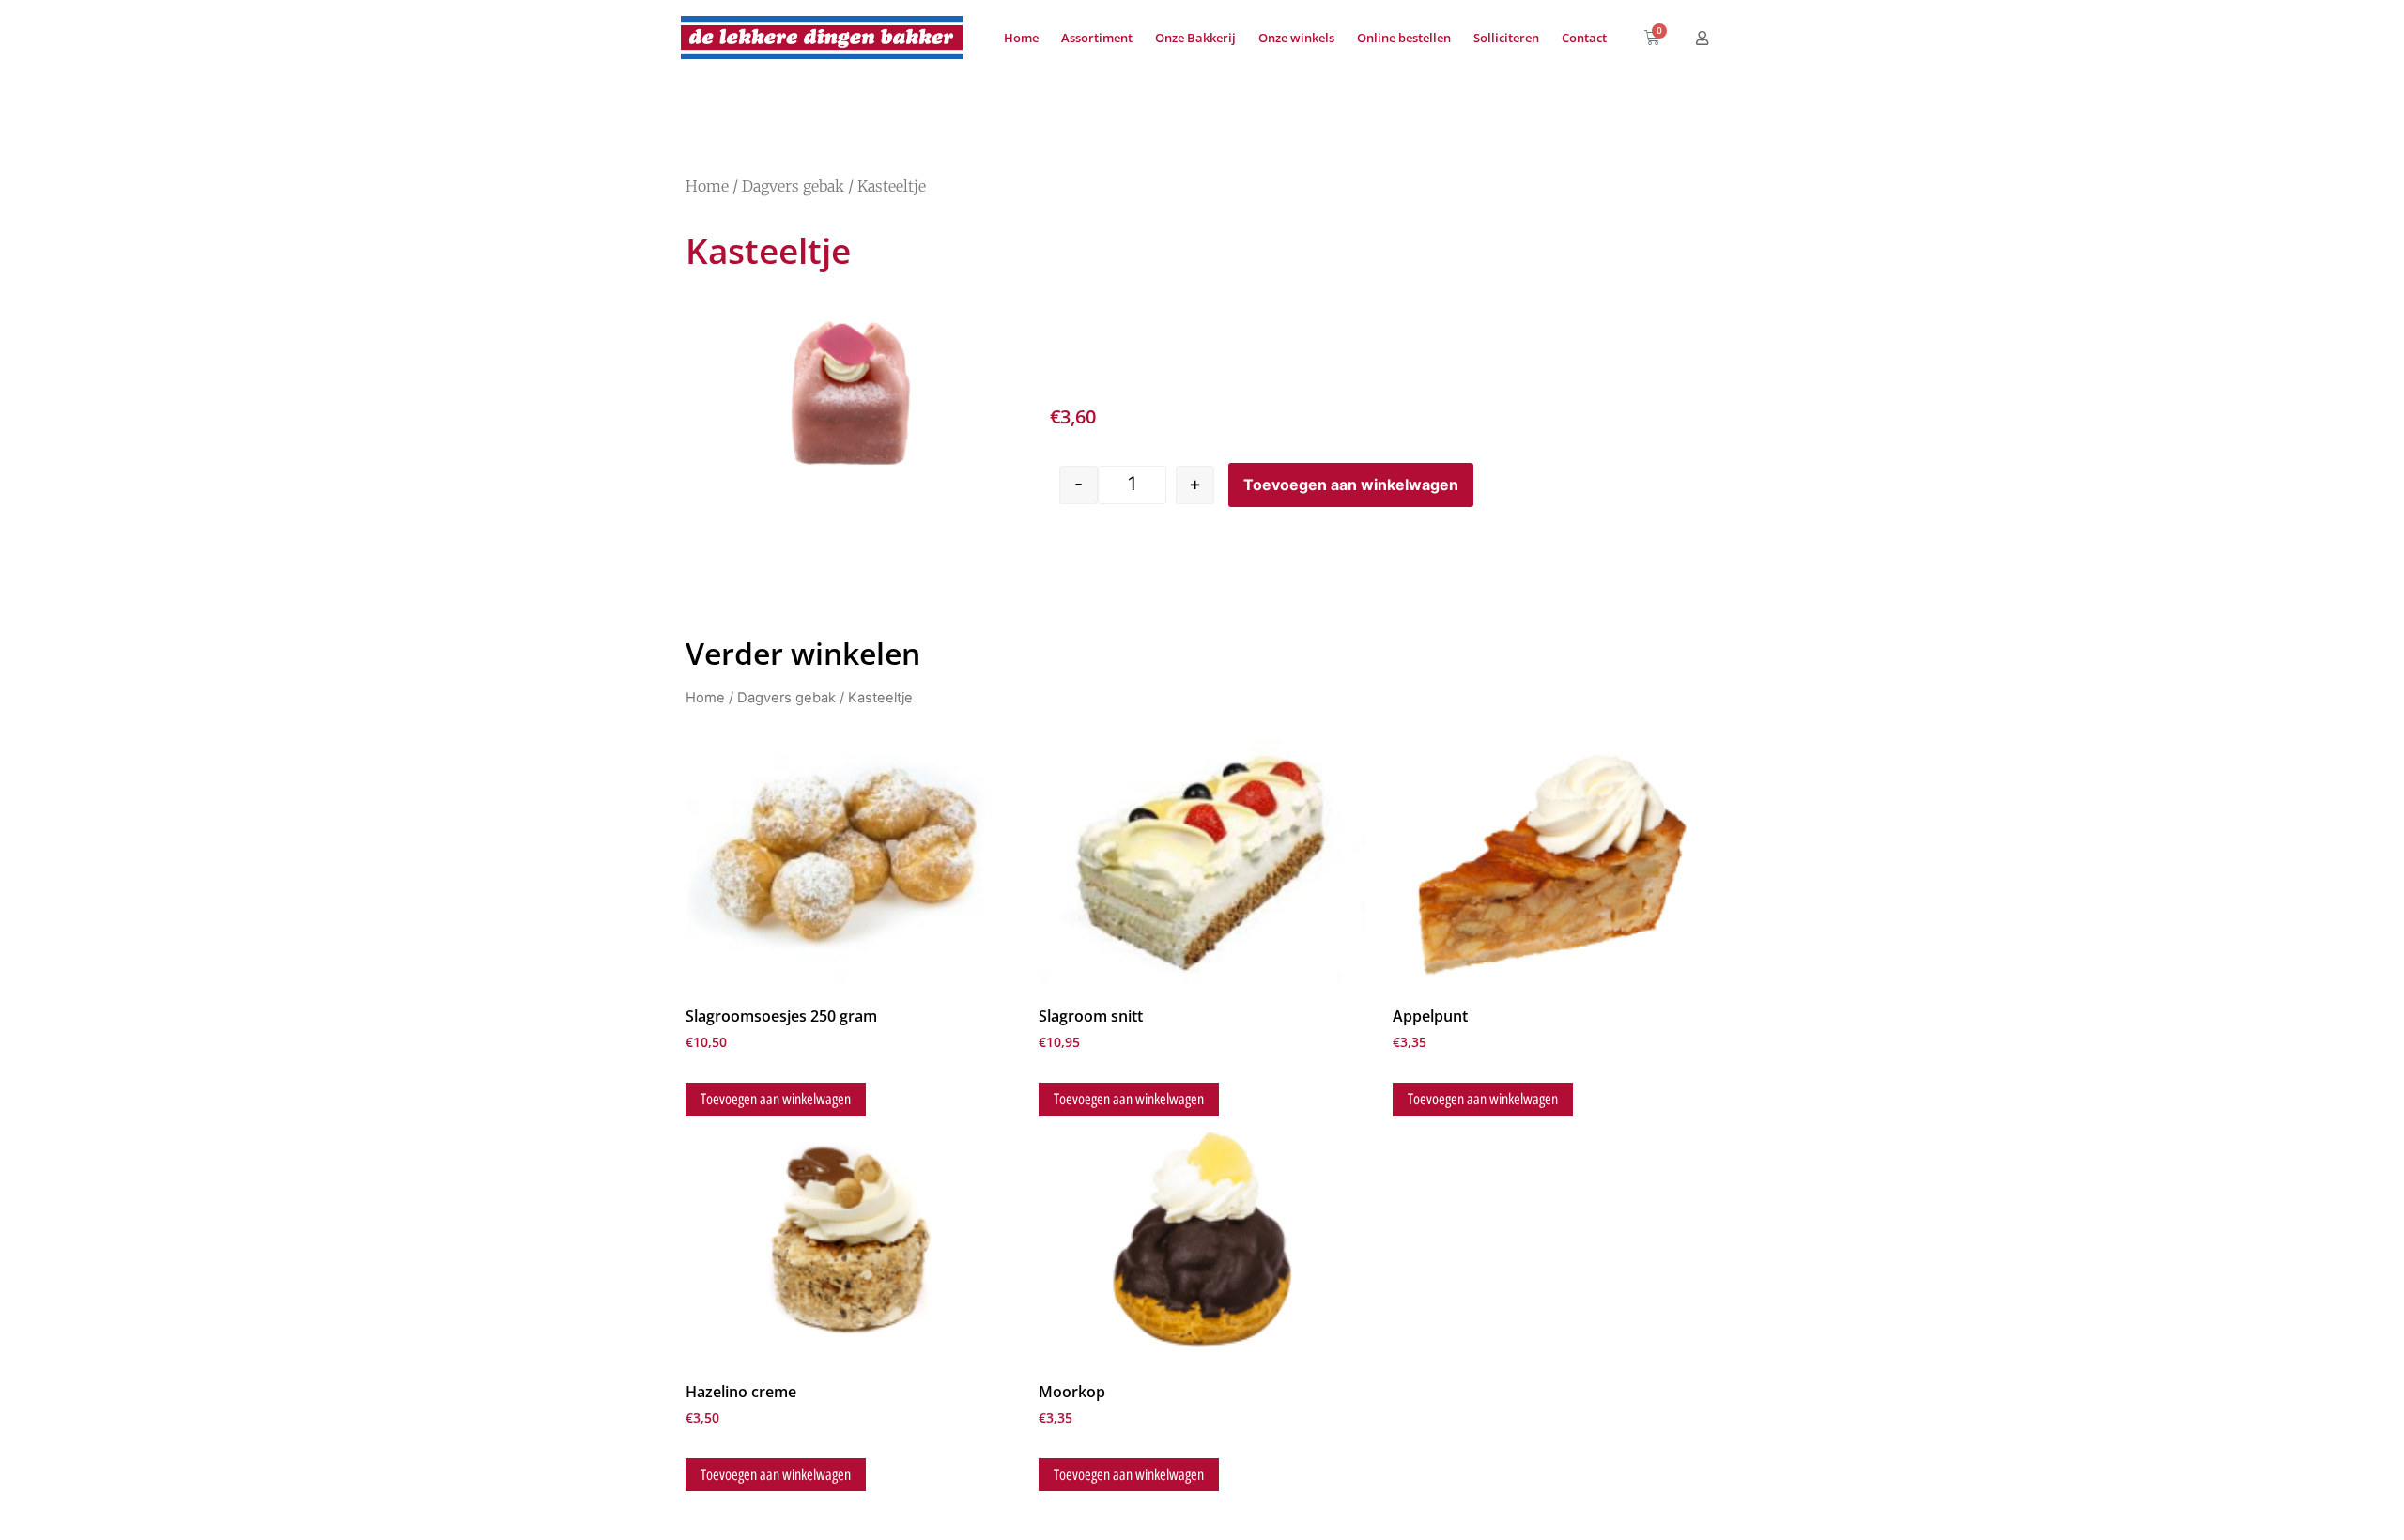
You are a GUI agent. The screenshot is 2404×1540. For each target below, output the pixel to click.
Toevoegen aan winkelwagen (1351, 485)
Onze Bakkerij (1195, 38)
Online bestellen (1404, 38)
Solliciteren (1506, 38)
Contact (1584, 38)
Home (1021, 38)
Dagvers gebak (793, 186)
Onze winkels (1296, 38)
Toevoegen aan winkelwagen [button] (776, 1099)
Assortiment (1097, 38)
